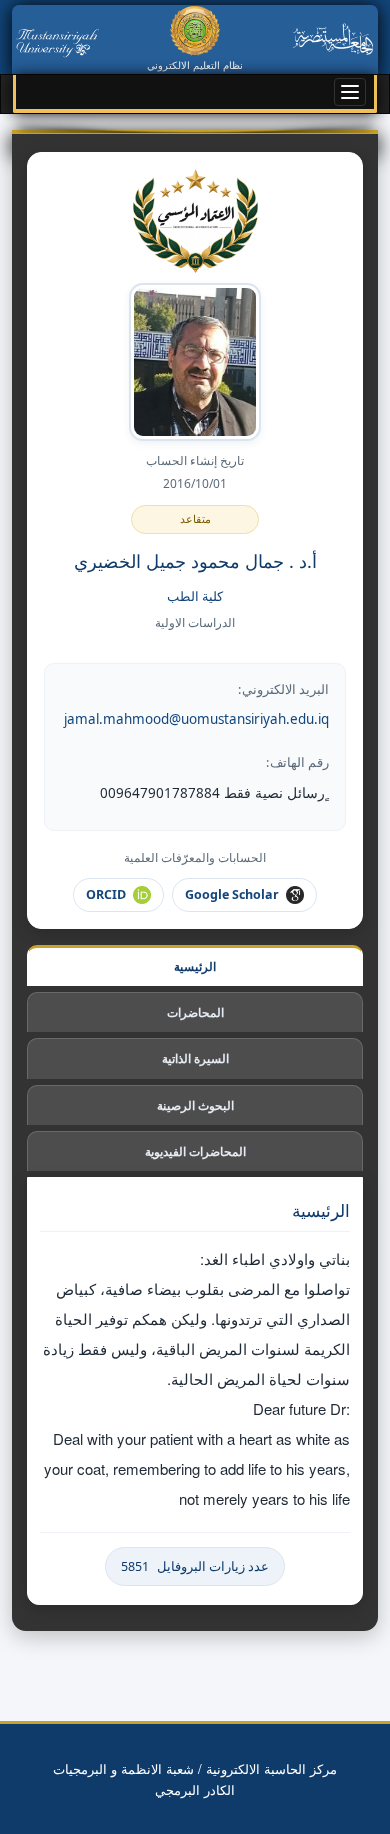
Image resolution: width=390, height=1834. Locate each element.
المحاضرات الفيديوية (195, 1151)
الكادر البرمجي (195, 1789)
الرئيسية (195, 966)
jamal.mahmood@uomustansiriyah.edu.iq (196, 719)
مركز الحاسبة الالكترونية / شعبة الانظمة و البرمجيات (195, 1768)
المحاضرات (195, 1012)
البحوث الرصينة (195, 1105)
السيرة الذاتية (195, 1058)
